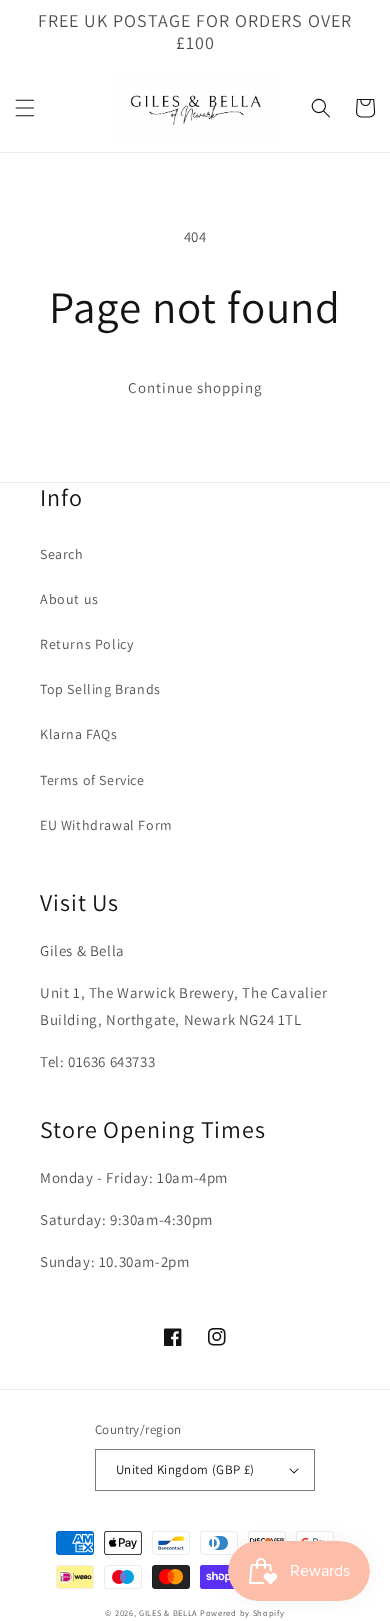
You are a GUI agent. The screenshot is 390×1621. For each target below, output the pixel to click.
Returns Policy (86, 644)
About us (69, 599)
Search (62, 554)
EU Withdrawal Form (106, 825)
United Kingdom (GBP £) (185, 1469)
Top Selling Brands (100, 689)
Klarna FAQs (79, 734)
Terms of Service (92, 780)
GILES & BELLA (168, 1612)
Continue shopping (195, 387)
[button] (25, 108)
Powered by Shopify (242, 1612)
